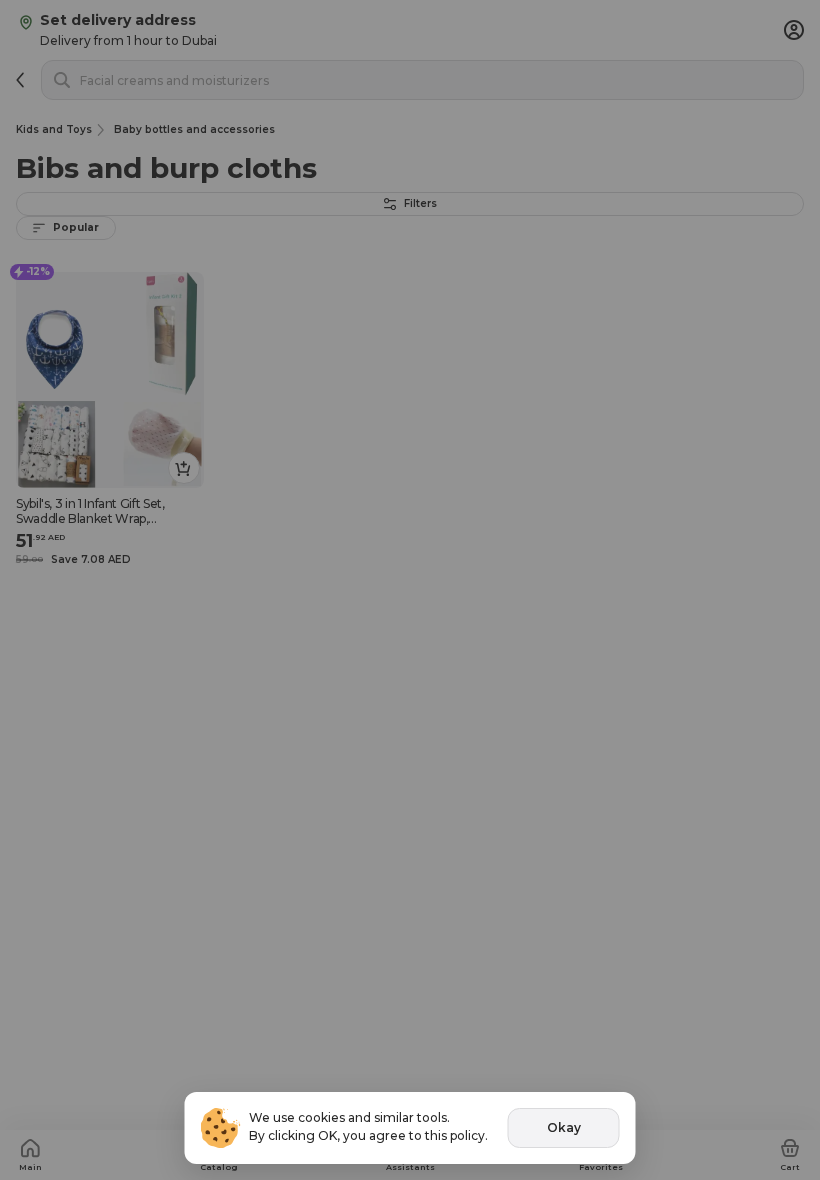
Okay (564, 1127)
